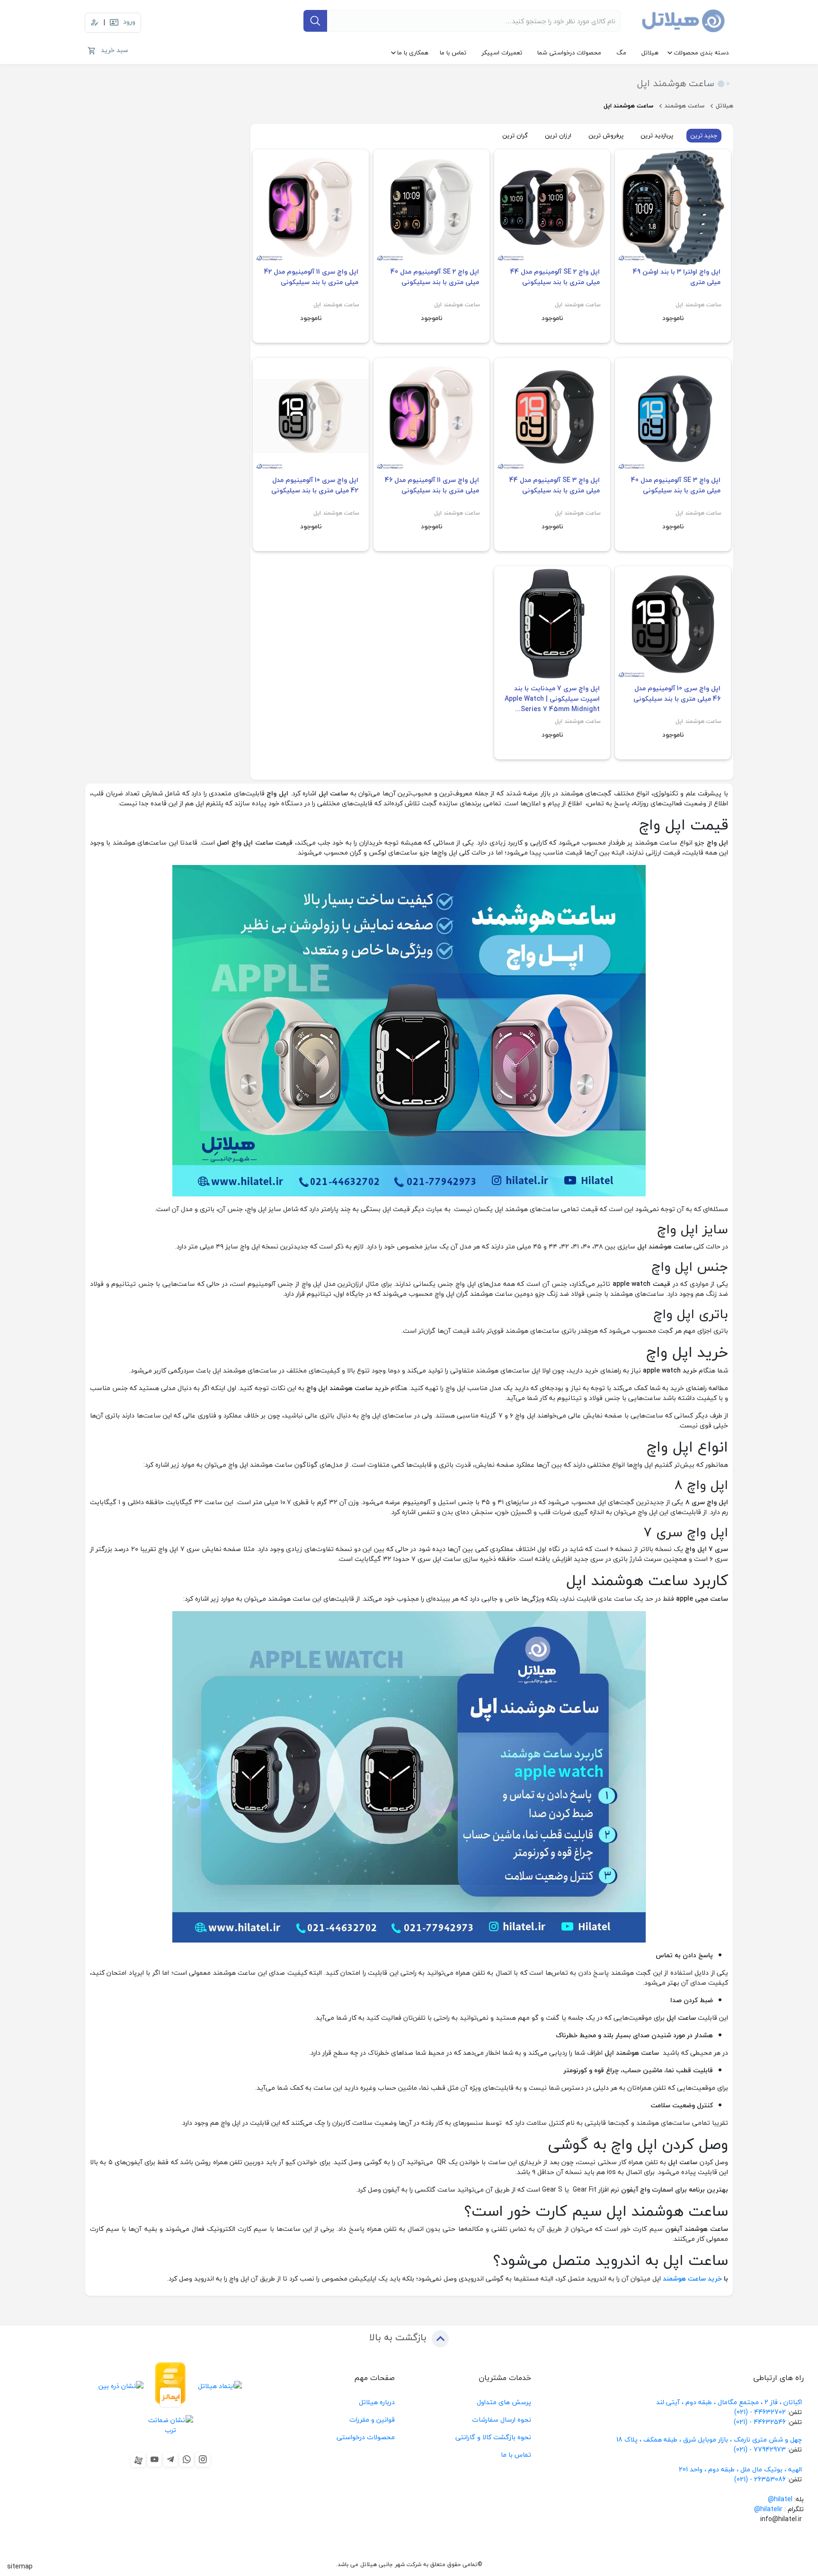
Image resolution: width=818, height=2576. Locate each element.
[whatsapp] (187, 2460)
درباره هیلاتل (377, 2402)
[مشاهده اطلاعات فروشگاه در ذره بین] (121, 2385)
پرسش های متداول (504, 2402)
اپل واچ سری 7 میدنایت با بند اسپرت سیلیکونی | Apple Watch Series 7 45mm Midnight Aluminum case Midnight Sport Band (552, 699)
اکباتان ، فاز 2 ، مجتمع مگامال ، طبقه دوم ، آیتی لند (729, 2402)
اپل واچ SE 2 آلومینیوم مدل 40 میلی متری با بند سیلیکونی (435, 277)
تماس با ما (453, 53)
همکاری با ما (413, 53)
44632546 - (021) (760, 2422)
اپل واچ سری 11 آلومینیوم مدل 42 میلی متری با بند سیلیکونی (311, 277)
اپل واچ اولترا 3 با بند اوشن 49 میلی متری (677, 277)
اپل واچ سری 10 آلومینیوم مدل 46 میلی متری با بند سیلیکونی (677, 694)
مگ (621, 53)
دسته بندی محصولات (701, 53)
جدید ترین (704, 135)
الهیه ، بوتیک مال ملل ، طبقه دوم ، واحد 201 (740, 2469)
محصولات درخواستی (366, 2437)
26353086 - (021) (760, 2479)
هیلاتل (650, 53)
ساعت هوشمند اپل (698, 305)
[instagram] (203, 2460)
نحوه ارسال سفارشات (502, 2420)
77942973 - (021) (760, 2449)
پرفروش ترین (606, 135)
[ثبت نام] (95, 23)
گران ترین (515, 135)
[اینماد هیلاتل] (220, 2385)
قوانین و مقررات (372, 2420)
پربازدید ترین (657, 135)
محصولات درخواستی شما (569, 53)
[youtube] (154, 2460)
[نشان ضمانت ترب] (171, 2425)
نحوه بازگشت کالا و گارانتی (493, 2437)
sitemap (20, 2566)
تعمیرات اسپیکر (502, 53)
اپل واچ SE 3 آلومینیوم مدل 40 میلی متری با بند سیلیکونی (676, 485)
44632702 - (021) (760, 2412)
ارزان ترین (558, 135)
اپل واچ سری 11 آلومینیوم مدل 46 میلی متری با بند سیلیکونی (432, 485)
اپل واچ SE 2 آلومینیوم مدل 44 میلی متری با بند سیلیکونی (555, 277)
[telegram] (170, 2460)
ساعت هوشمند (685, 106)
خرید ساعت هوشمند (693, 2278)
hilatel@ (780, 2499)
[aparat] (138, 2460)
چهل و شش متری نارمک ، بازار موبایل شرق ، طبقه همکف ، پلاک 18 (710, 2439)
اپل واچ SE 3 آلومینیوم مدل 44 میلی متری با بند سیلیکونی (555, 485)
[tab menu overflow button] (751, 136)
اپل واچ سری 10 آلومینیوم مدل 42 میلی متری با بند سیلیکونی (315, 485)
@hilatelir (768, 2509)
